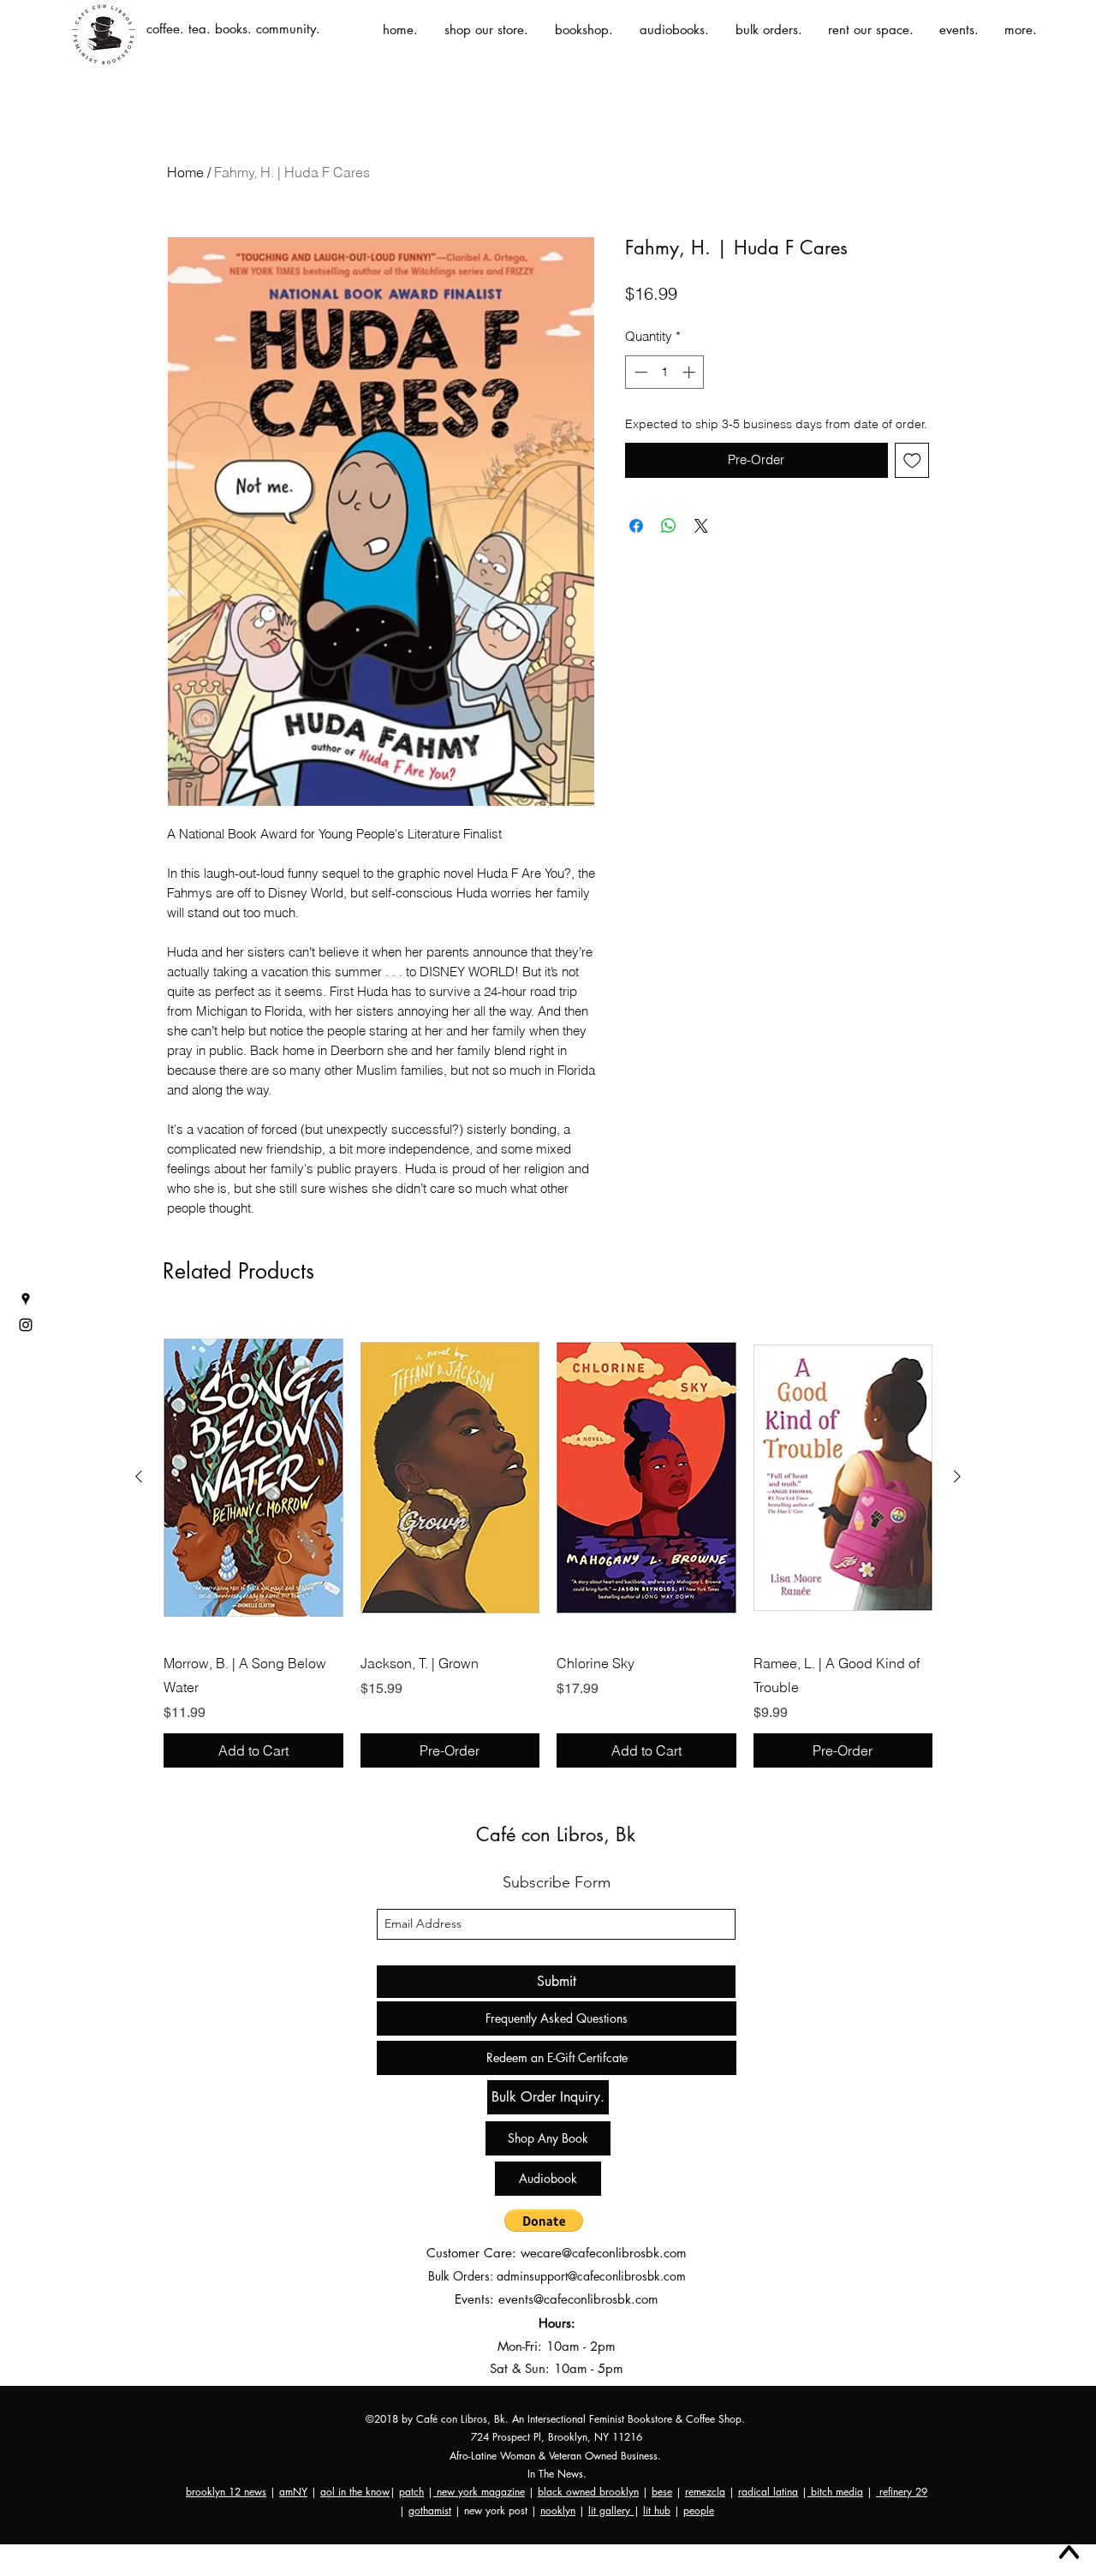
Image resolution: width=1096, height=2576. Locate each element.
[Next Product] (957, 1476)
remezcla (705, 2492)
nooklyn (558, 2510)
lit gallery (611, 2510)
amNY (293, 2492)
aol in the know (355, 2492)
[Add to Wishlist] (912, 460)
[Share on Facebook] (636, 526)
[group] (548, 1542)
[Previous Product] (139, 1476)
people (699, 2510)
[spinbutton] (665, 372)
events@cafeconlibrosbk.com (578, 2299)
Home (185, 172)
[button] (544, 2221)
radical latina (768, 2492)
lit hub (657, 2510)
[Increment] (691, 372)
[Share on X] (701, 526)
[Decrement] (639, 372)
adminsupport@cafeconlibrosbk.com (591, 2276)
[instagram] (26, 1325)
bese (662, 2492)
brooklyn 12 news (226, 2492)
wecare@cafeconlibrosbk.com (604, 2253)
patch (411, 2492)
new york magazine (479, 2492)
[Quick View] (253, 1477)
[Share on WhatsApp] (669, 526)
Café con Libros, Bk (556, 1834)
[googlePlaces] (26, 1299)
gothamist (430, 2510)
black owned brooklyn (588, 2492)
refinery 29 (902, 2492)
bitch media (835, 2492)
